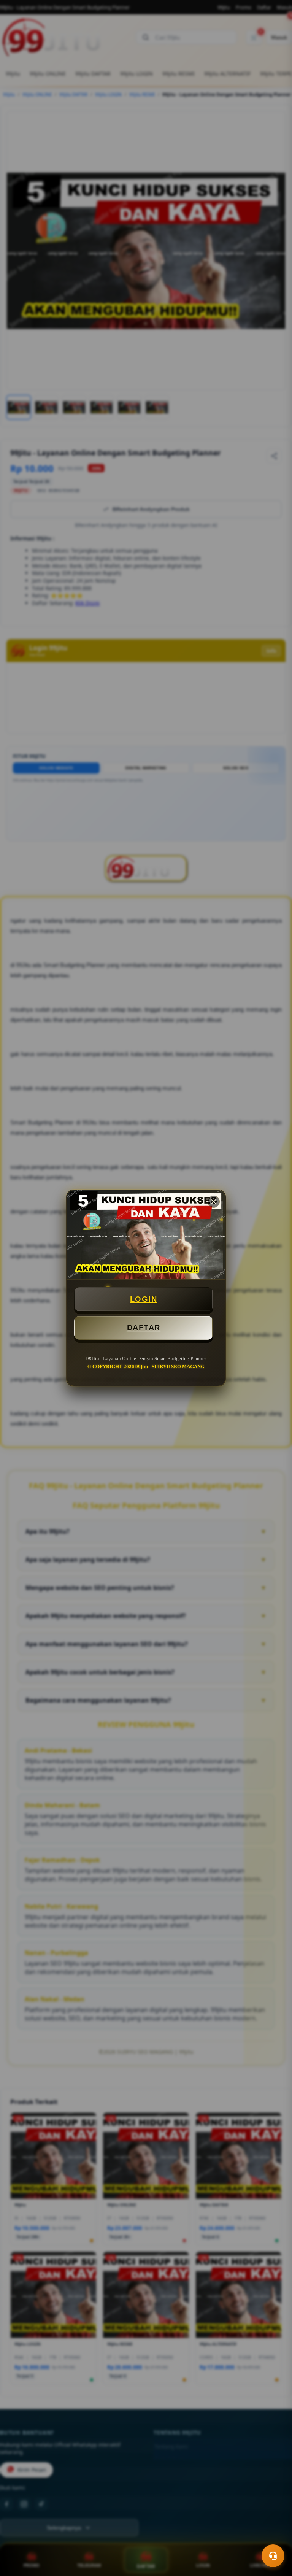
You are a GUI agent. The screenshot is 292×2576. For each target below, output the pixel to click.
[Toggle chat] (273, 2556)
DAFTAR (144, 1328)
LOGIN (144, 1299)
